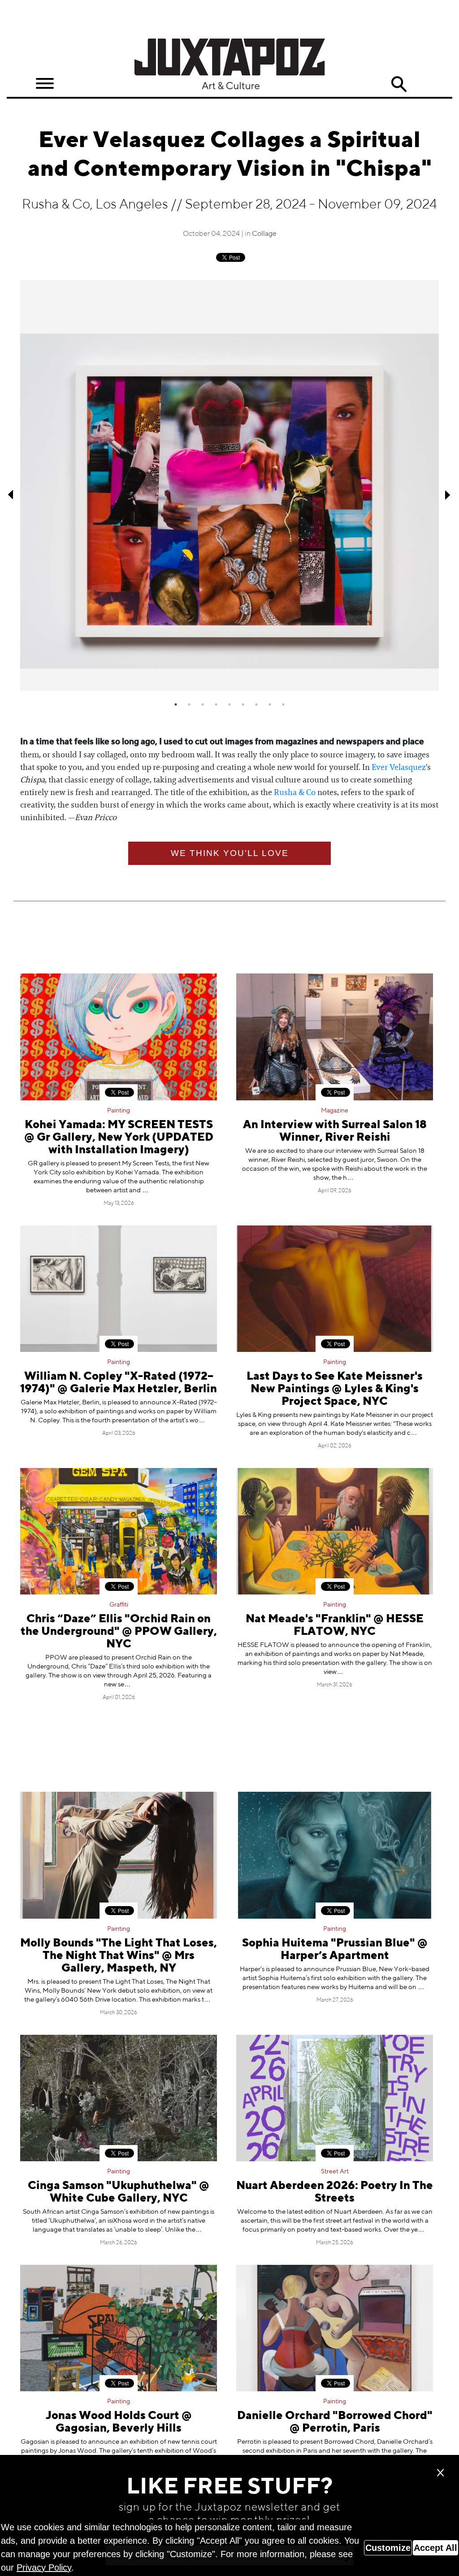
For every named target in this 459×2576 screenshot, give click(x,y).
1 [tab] (176, 704)
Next (448, 495)
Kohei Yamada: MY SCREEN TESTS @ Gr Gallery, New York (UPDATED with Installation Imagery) (119, 1138)
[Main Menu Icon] (45, 84)
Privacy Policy (44, 2567)
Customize (388, 2548)
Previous (11, 495)
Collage (264, 234)
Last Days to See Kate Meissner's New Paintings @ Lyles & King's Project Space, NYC (335, 1389)
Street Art (335, 2172)
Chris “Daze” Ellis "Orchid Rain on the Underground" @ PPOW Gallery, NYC (119, 1632)
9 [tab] (283, 704)
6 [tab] (243, 704)
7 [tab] (256, 704)
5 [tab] (229, 704)
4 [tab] (216, 704)
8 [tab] (270, 704)
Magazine (335, 1111)
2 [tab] (189, 704)
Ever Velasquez (399, 767)
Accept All (435, 2548)
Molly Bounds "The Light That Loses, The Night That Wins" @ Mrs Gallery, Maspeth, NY (119, 1956)
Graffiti (119, 1605)
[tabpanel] (229, 485)
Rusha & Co (295, 792)
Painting (119, 1111)
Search (399, 84)
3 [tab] (203, 704)
